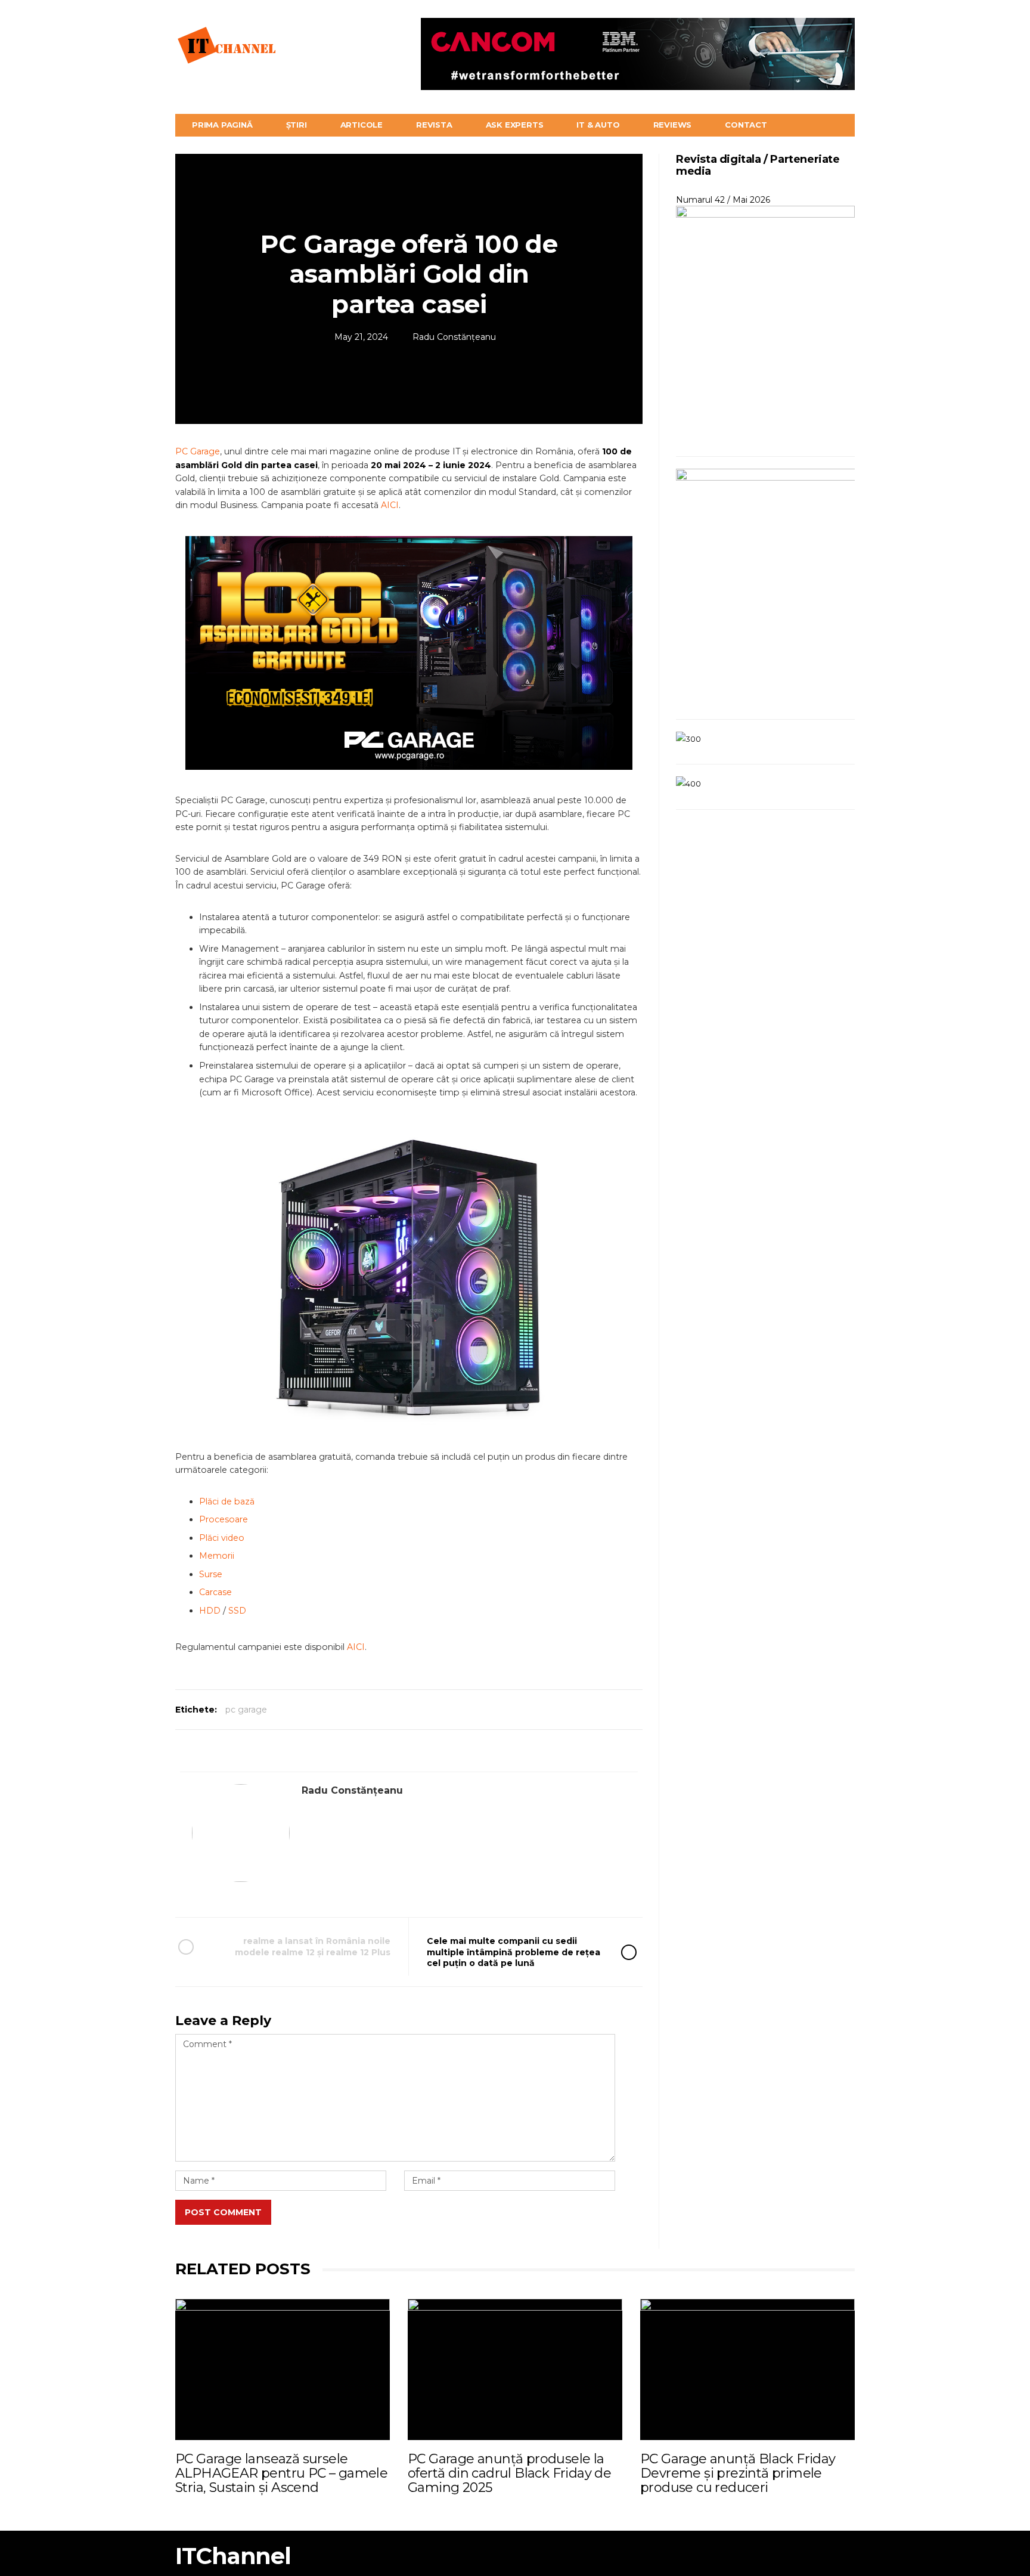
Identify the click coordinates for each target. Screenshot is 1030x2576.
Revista (434, 125)
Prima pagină (222, 125)
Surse (211, 1574)
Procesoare (224, 1519)
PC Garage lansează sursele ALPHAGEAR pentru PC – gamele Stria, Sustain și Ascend (281, 2473)
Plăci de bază (227, 1501)
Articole (362, 125)
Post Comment (223, 2212)
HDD (210, 1611)
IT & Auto (598, 125)
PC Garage (198, 451)
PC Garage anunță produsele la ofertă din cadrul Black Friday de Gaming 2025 (509, 2473)
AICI (390, 505)
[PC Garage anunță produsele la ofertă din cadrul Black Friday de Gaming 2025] (515, 2369)
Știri (297, 125)
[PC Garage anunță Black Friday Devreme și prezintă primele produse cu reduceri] (747, 2369)
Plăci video (222, 1538)
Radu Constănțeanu (454, 337)
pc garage (246, 1710)
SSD (237, 1611)
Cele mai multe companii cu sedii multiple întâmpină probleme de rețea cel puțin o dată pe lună (514, 1952)
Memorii (217, 1556)
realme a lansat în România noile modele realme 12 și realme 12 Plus (313, 1946)
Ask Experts (515, 125)
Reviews (673, 125)
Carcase (215, 1592)
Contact (746, 125)
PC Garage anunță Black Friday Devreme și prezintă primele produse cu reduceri (738, 2473)
